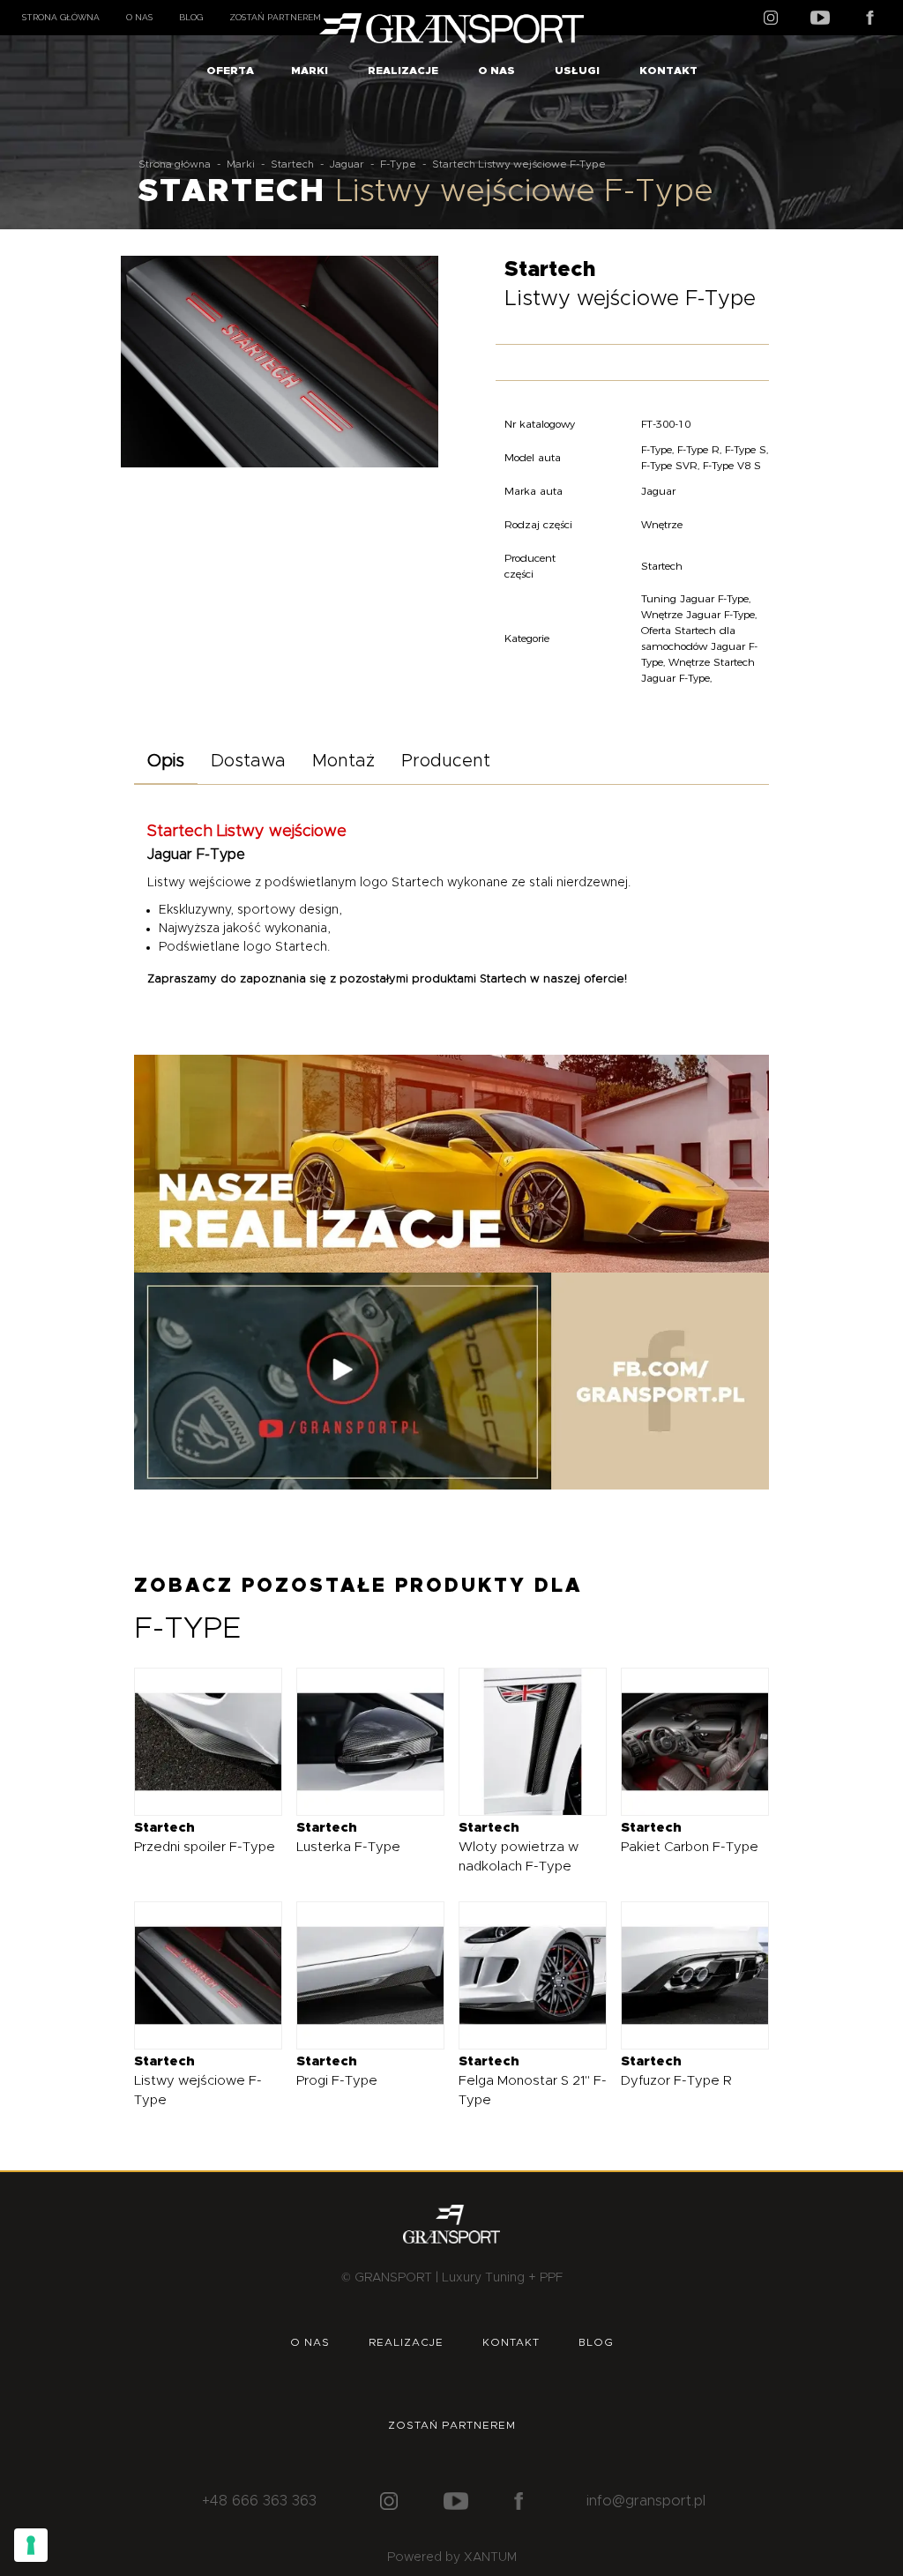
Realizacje (403, 71)
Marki (310, 71)
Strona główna (61, 17)
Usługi (577, 71)
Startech (292, 164)
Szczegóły (194, 1741)
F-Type (398, 164)
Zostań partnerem (275, 17)
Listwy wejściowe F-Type (198, 2081)
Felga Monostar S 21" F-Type (533, 2081)
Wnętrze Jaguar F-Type (698, 614)
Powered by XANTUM (452, 2557)
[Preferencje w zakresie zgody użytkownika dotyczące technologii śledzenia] (31, 2545)
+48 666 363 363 (259, 2501)
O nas (139, 17)
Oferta (230, 71)
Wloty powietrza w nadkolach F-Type (519, 1847)
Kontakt (668, 71)
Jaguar (347, 164)
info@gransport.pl (646, 2501)
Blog (191, 17)
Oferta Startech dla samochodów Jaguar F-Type (699, 646)
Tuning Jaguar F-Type (695, 598)
